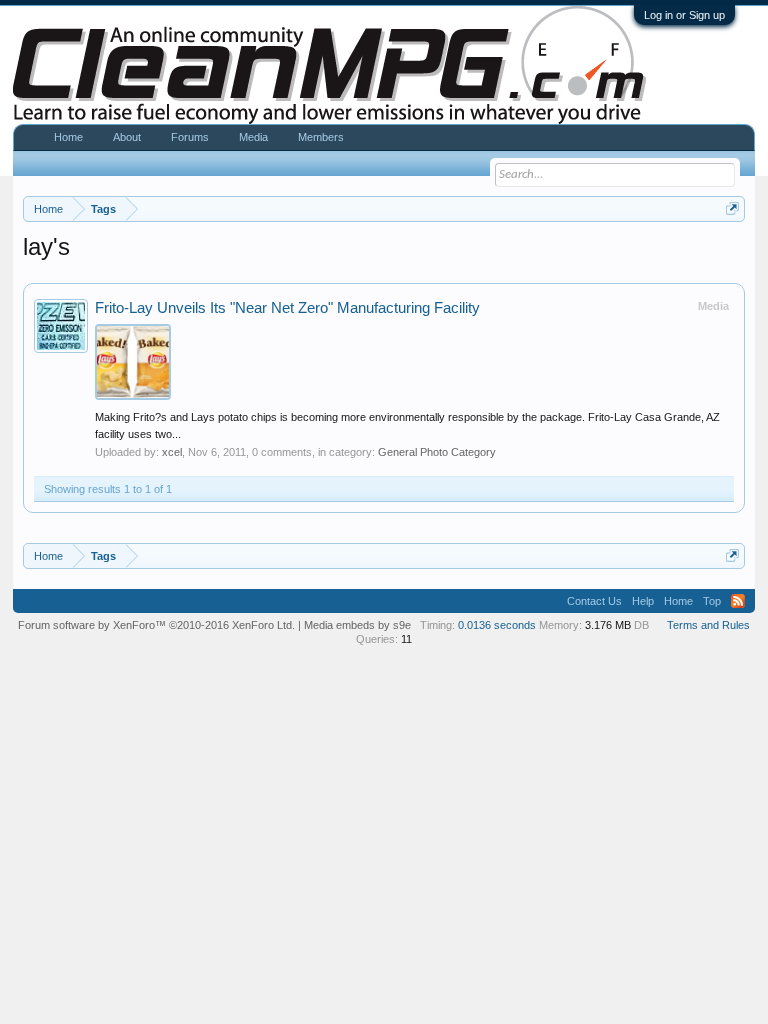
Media (253, 137)
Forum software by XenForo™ (156, 625)
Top (712, 601)
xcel (172, 452)
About (127, 137)
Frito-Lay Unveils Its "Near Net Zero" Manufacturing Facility (287, 308)
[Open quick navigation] (732, 208)
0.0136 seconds (497, 625)
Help (643, 601)
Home (68, 137)
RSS (738, 601)
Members (321, 137)
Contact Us (594, 601)
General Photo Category (437, 452)
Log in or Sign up (684, 15)
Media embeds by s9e (357, 625)
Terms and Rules (708, 625)
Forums (190, 137)
